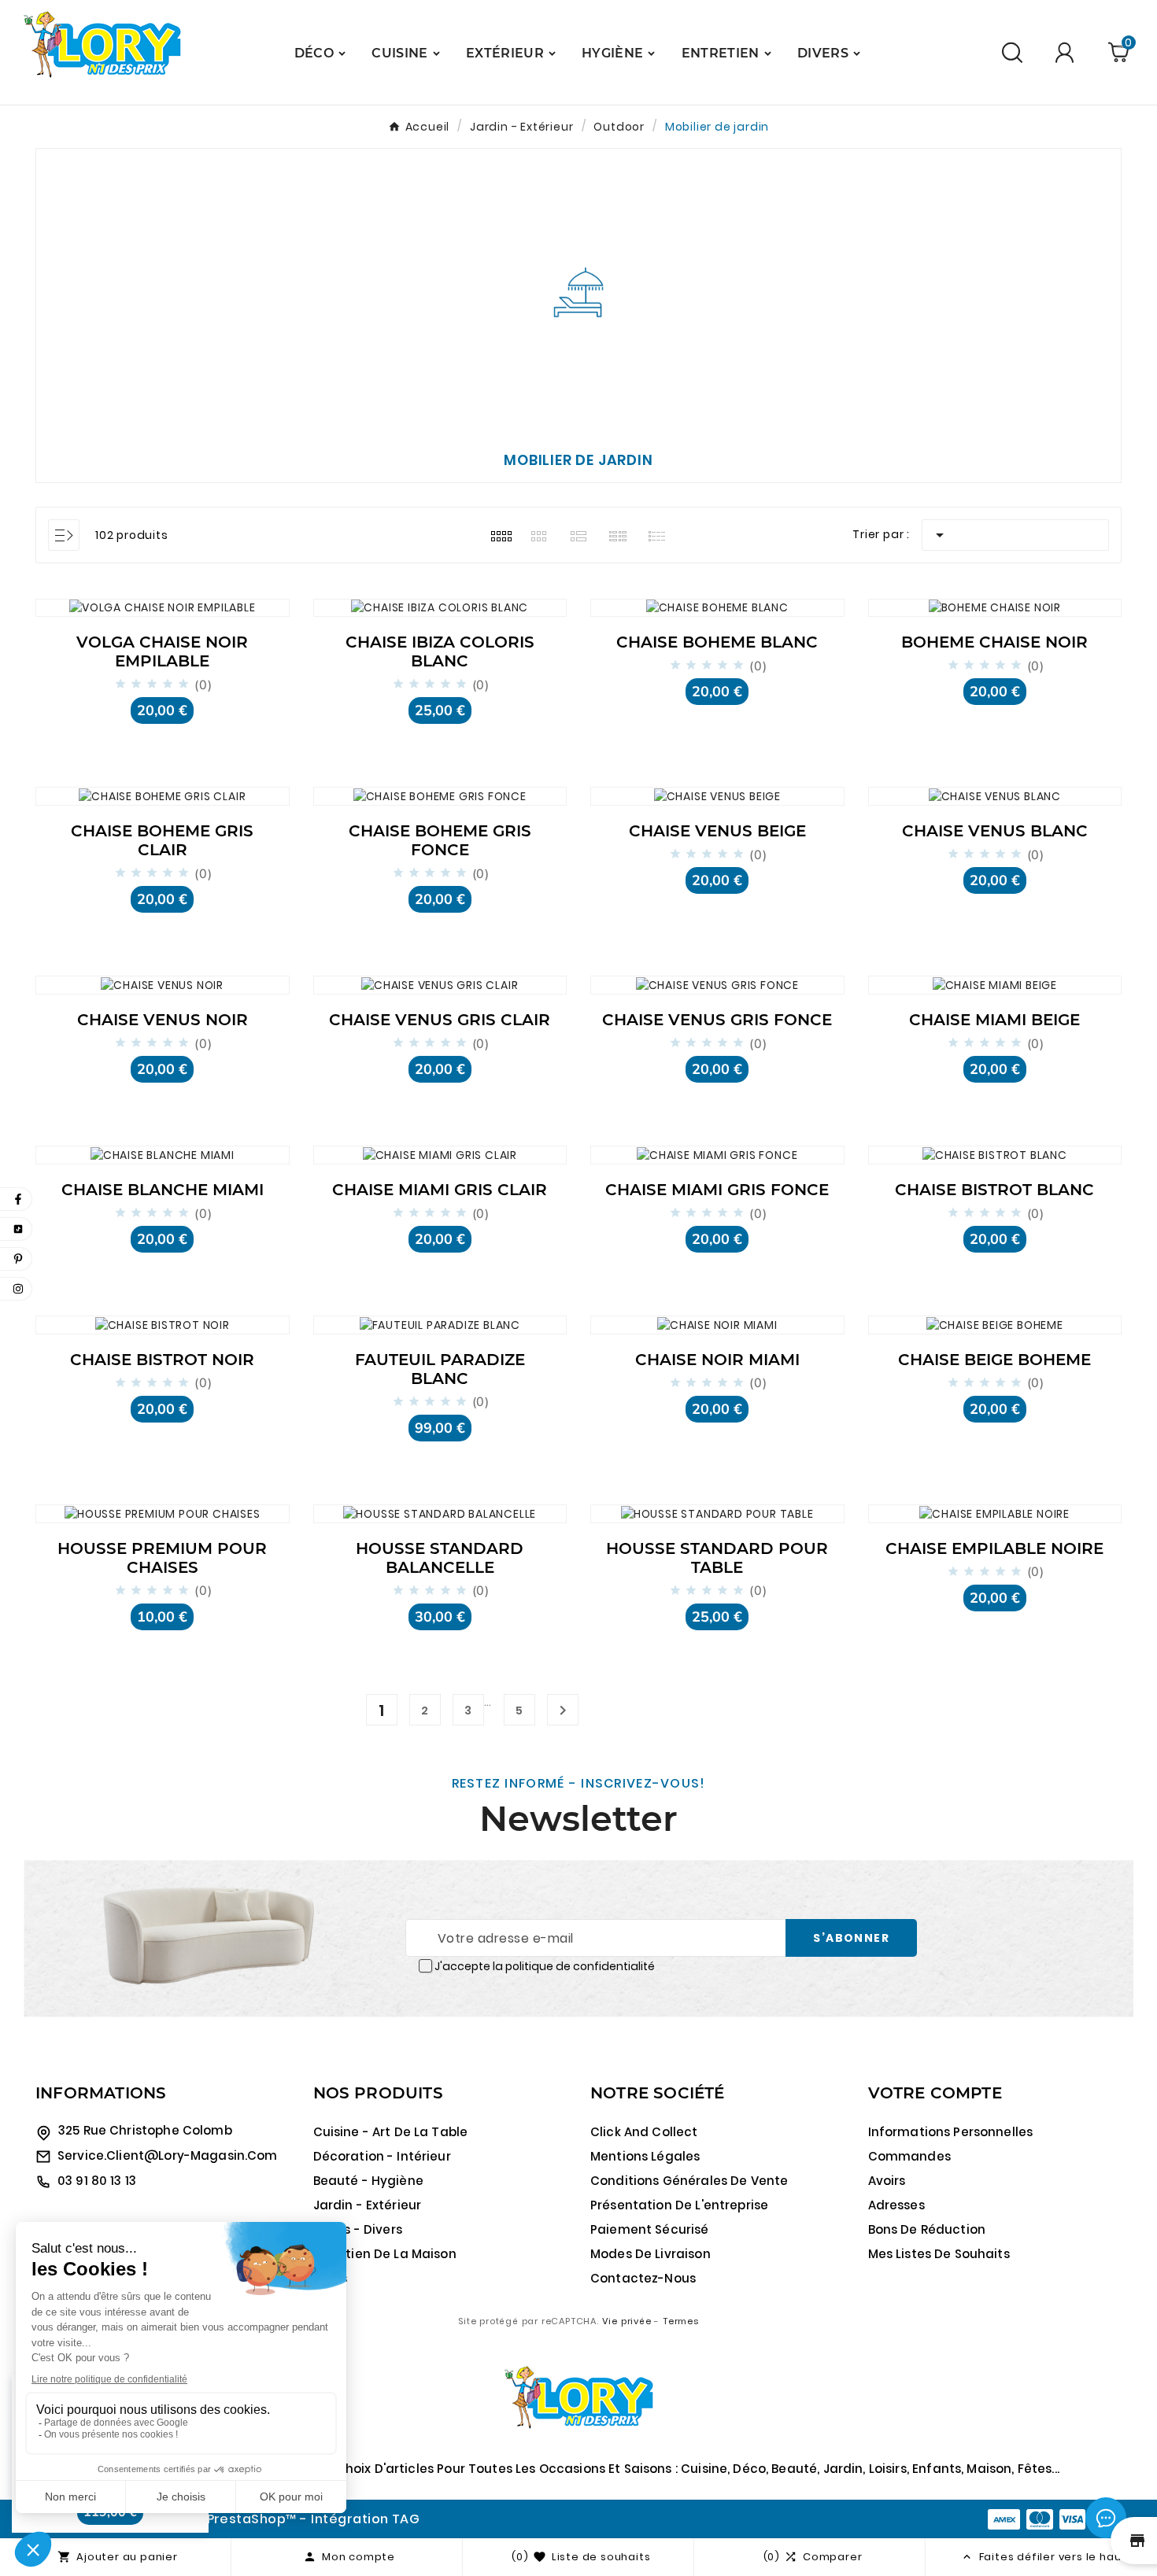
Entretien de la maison (385, 2254)
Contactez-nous (643, 2278)
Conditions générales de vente (689, 2181)
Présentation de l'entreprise (679, 2205)
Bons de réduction (927, 2229)
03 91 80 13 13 (97, 2181)
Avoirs (887, 2181)
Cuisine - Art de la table (391, 2132)
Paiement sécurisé (650, 2229)
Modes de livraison (651, 2254)
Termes (681, 2321)
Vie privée (627, 2321)
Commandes (909, 2156)
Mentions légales (645, 2156)
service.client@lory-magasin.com (168, 2155)
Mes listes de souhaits (939, 2254)
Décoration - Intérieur (382, 2156)
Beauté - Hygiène (368, 2181)
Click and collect (644, 2132)
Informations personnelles (951, 2132)
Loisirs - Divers (358, 2229)
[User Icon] (1067, 52)
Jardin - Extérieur (368, 2205)
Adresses (896, 2205)
